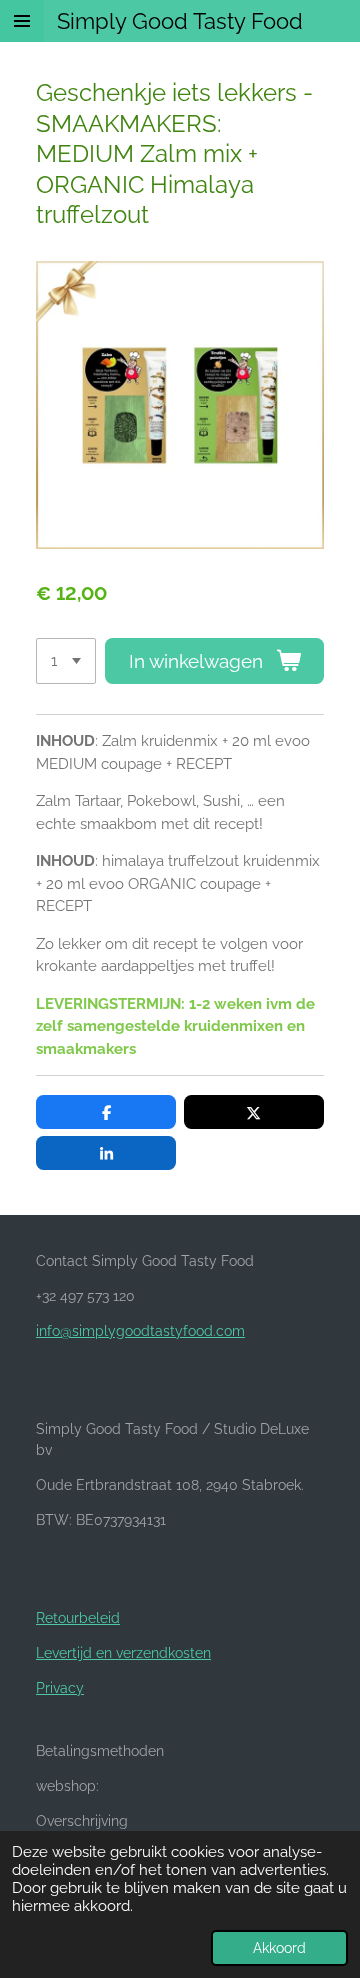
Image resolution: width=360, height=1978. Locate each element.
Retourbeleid (78, 1618)
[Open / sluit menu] (22, 21)
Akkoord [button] (279, 1948)
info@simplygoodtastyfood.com (140, 1331)
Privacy (60, 1688)
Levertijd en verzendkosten (123, 1653)
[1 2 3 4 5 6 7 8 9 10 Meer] (66, 661)
